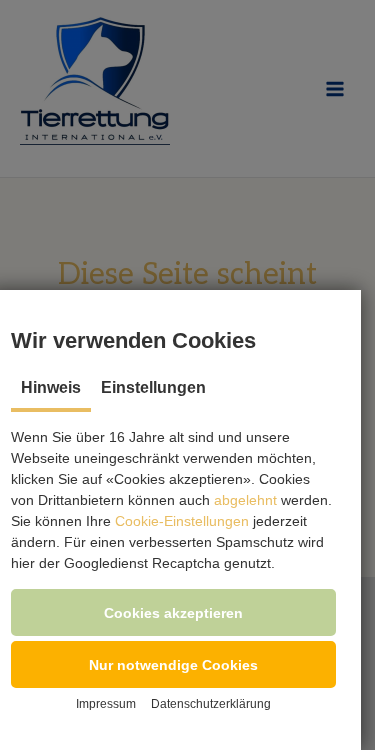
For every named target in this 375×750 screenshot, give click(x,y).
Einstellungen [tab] (153, 387)
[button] (173, 612)
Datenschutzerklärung (211, 704)
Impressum (106, 704)
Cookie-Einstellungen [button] (182, 521)
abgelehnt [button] (245, 500)
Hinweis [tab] (51, 387)
